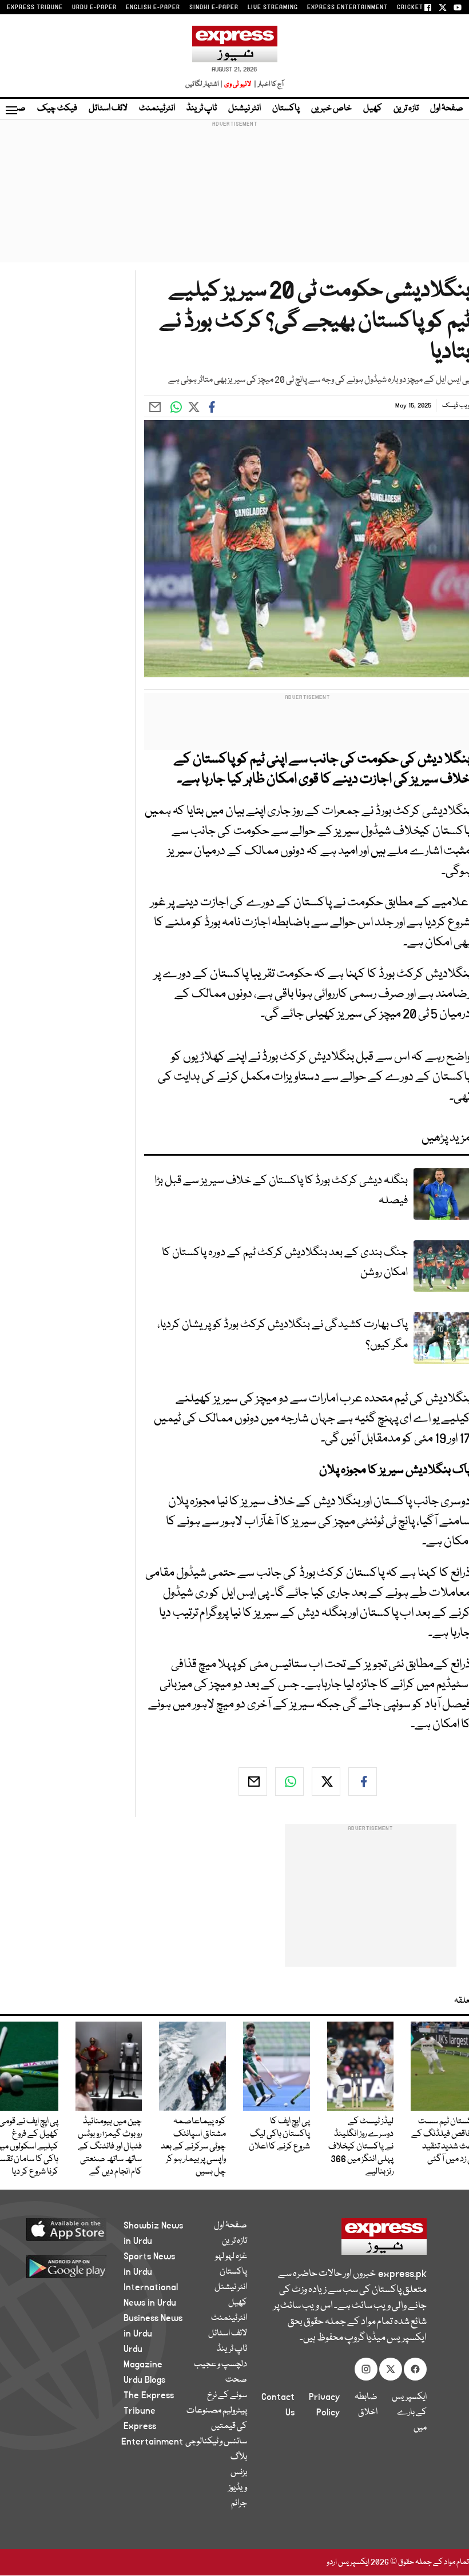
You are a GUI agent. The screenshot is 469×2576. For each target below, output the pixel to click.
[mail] (253, 1782)
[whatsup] (289, 1782)
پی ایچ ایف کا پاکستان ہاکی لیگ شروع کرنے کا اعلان (279, 2134)
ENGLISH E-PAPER (153, 7)
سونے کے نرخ (227, 2395)
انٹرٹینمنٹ (157, 109)
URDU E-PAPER (94, 7)
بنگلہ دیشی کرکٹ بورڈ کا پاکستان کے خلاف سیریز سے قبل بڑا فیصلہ (281, 1191)
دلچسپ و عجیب (220, 2365)
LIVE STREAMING (273, 7)
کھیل (373, 109)
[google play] (74, 2266)
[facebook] (363, 1782)
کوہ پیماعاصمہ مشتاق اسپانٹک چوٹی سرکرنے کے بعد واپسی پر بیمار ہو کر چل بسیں (193, 2147)
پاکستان (286, 109)
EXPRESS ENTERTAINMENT (347, 7)
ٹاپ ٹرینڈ (202, 109)
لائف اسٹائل (108, 109)
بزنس (239, 2473)
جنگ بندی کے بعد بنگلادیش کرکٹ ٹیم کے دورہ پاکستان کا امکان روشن (285, 1263)
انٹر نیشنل (245, 109)
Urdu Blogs (144, 2380)
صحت (236, 2380)
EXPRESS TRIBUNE (35, 7)
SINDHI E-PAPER (214, 7)
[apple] (74, 2229)
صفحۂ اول (447, 109)
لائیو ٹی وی (238, 84)
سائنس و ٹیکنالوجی (216, 2442)
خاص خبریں (331, 109)
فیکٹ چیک (57, 109)
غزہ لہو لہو (231, 2257)
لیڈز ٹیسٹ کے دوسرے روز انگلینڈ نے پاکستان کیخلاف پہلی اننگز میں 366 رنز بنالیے (361, 2147)
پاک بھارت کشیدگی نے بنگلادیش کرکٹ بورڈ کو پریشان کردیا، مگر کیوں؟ (283, 1335)
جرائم (239, 2503)
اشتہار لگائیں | (204, 84)
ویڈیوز (238, 2488)
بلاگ (239, 2457)
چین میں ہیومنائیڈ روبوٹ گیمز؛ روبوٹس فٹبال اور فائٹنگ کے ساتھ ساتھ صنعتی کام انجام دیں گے (110, 2147)
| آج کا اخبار (268, 84)
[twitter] (326, 1782)
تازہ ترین (406, 109)
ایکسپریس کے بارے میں (409, 2413)
